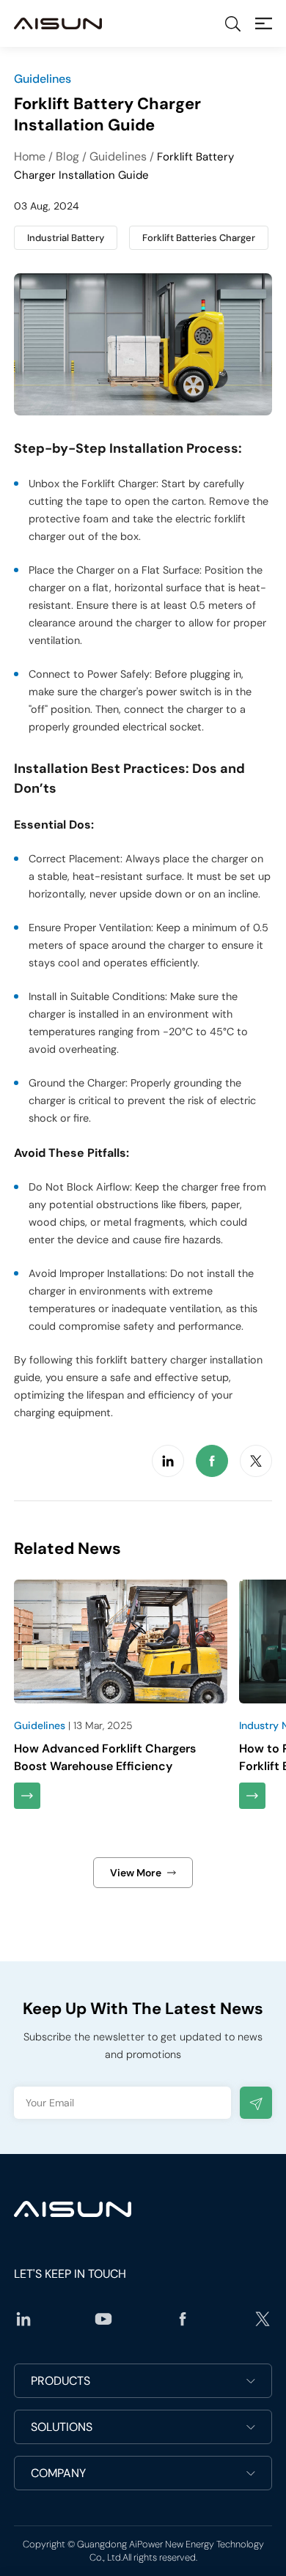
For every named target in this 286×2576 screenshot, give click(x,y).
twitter (263, 2319)
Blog (67, 156)
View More (136, 1873)
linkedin (23, 2319)
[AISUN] (58, 23)
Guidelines (118, 156)
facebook (183, 2319)
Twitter (256, 1461)
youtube (103, 2319)
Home (30, 156)
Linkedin (168, 1461)
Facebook (212, 1461)
